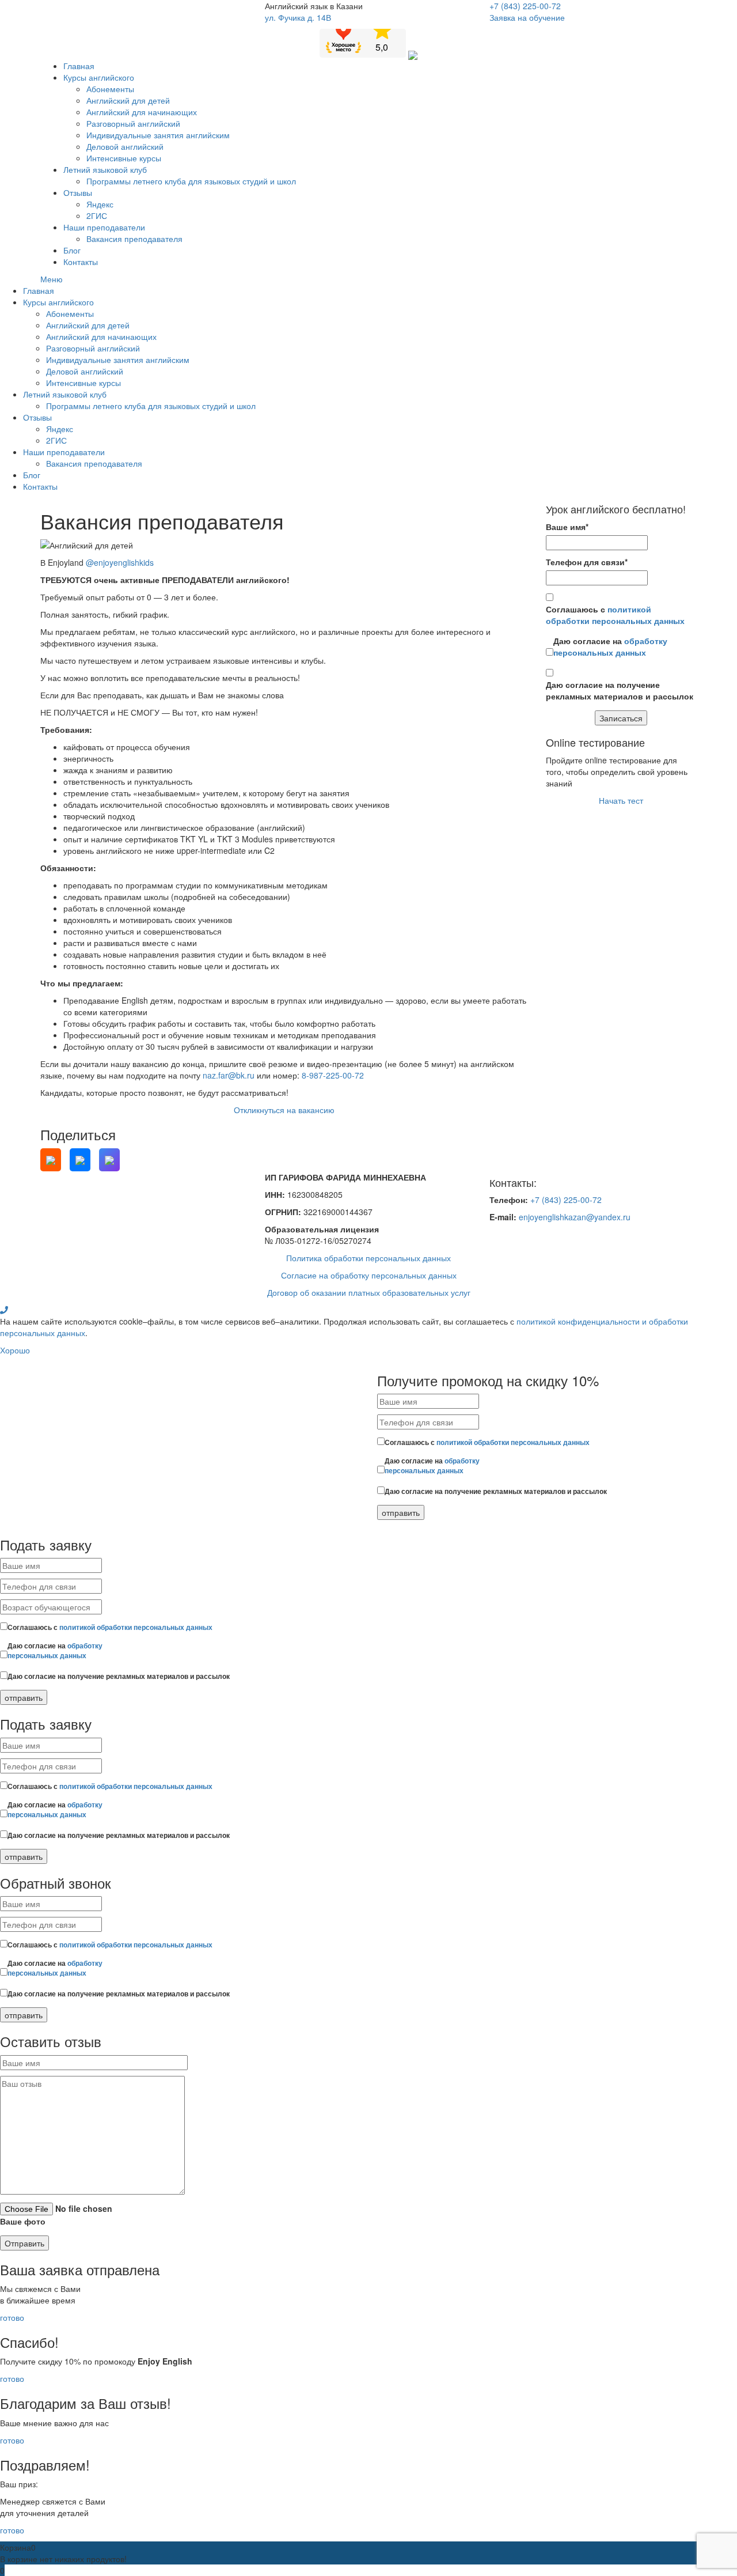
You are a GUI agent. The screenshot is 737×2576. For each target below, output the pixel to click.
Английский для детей (128, 100)
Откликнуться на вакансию (284, 1110)
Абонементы (110, 89)
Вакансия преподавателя (134, 239)
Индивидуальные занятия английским (158, 135)
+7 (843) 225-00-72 (525, 6)
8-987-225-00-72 (333, 1075)
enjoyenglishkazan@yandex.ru (575, 1217)
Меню (52, 279)
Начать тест (621, 800)
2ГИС (97, 215)
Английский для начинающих (142, 112)
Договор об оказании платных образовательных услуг (369, 1292)
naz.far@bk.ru (229, 1075)
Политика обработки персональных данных (368, 1258)
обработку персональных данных (610, 646)
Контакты (81, 262)
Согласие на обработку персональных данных (369, 1275)
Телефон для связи (587, 562)
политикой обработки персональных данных (615, 615)
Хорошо (15, 1350)
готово (12, 2317)
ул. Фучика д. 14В (298, 17)
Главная (79, 66)
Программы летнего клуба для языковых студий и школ (191, 181)
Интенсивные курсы (124, 158)
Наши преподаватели (104, 227)
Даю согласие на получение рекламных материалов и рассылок (620, 690)
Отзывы (78, 192)
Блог (72, 250)
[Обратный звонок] (4, 1310)
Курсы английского (99, 77)
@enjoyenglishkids (120, 562)
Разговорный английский (133, 123)
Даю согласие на (610, 646)
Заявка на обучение (527, 17)
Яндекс (100, 204)
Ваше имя (567, 527)
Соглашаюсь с (615, 615)
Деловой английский (125, 146)
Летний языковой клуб (105, 169)
